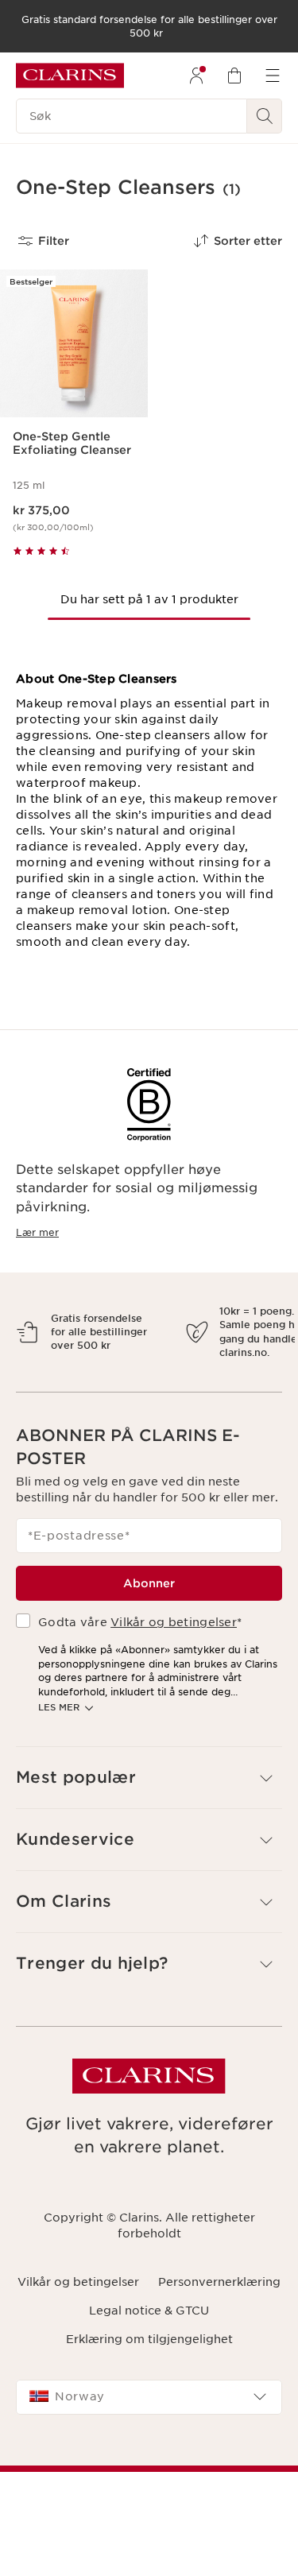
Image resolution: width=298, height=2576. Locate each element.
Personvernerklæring (219, 2351)
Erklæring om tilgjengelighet (149, 2408)
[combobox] (149, 2466)
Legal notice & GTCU (149, 2380)
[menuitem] (196, 76)
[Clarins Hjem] (70, 76)
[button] (149, 1847)
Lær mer (37, 1232)
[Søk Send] (265, 116)
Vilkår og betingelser (174, 1691)
